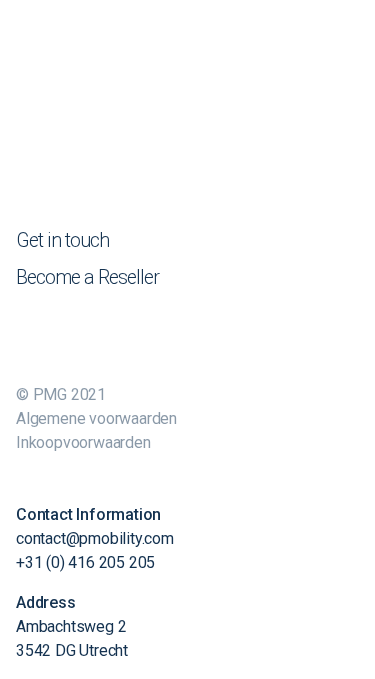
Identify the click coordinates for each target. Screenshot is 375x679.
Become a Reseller (87, 277)
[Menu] (347, 25)
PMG (297, 29)
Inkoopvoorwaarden (83, 442)
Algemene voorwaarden (96, 418)
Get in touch (62, 240)
